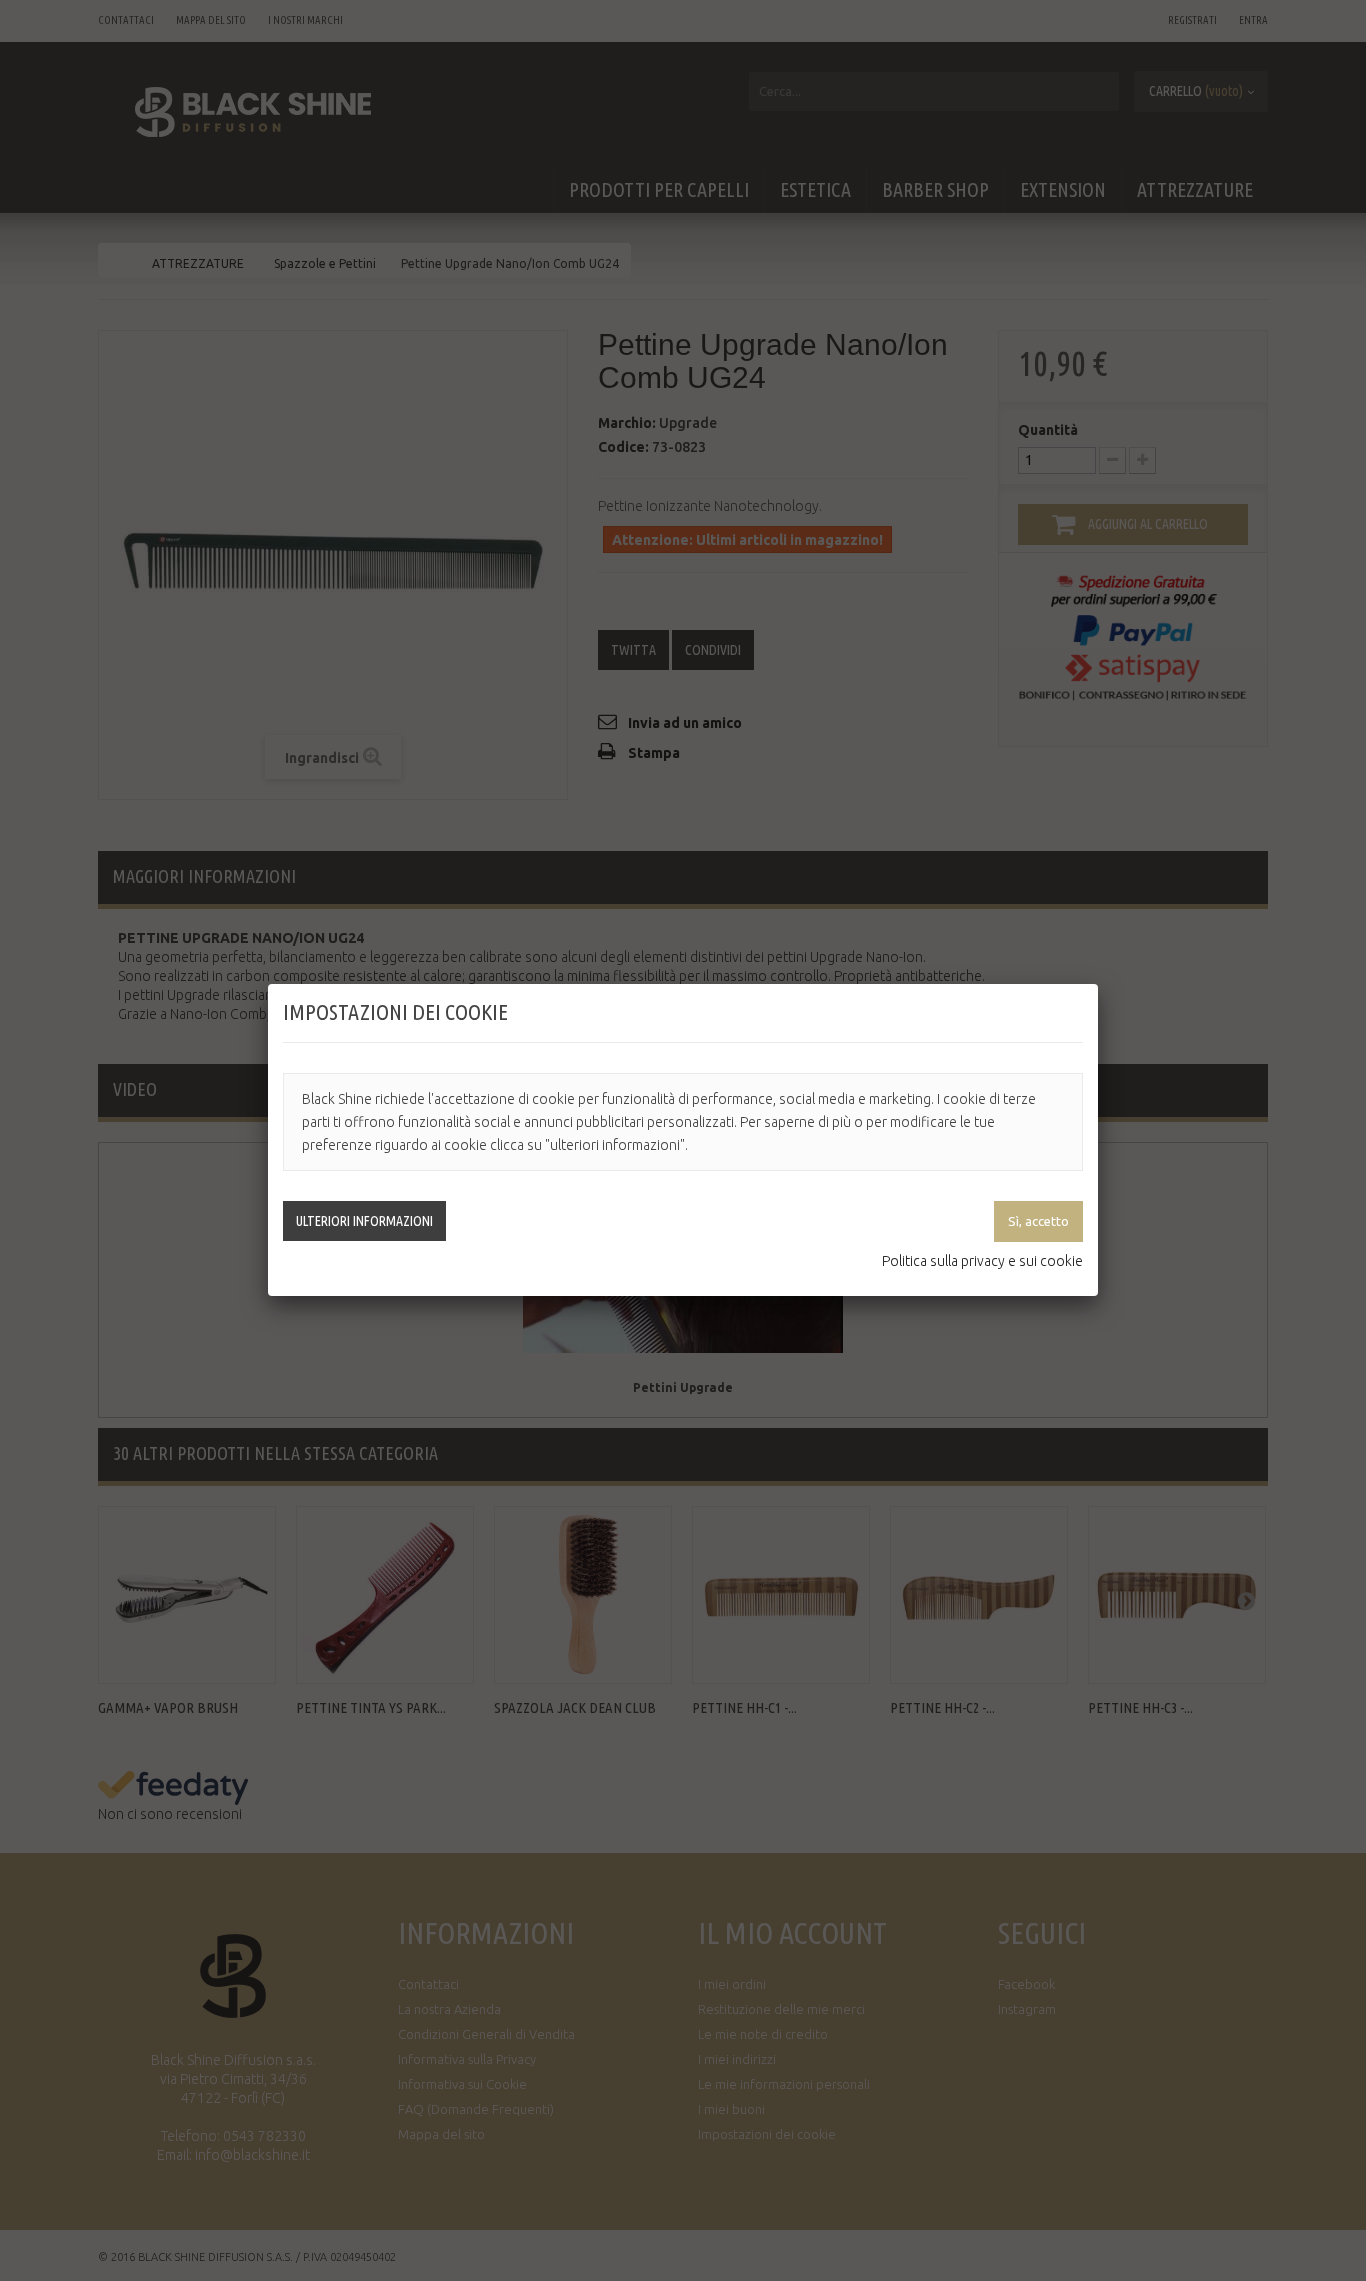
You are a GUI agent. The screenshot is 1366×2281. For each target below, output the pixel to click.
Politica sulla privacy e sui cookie (982, 1261)
